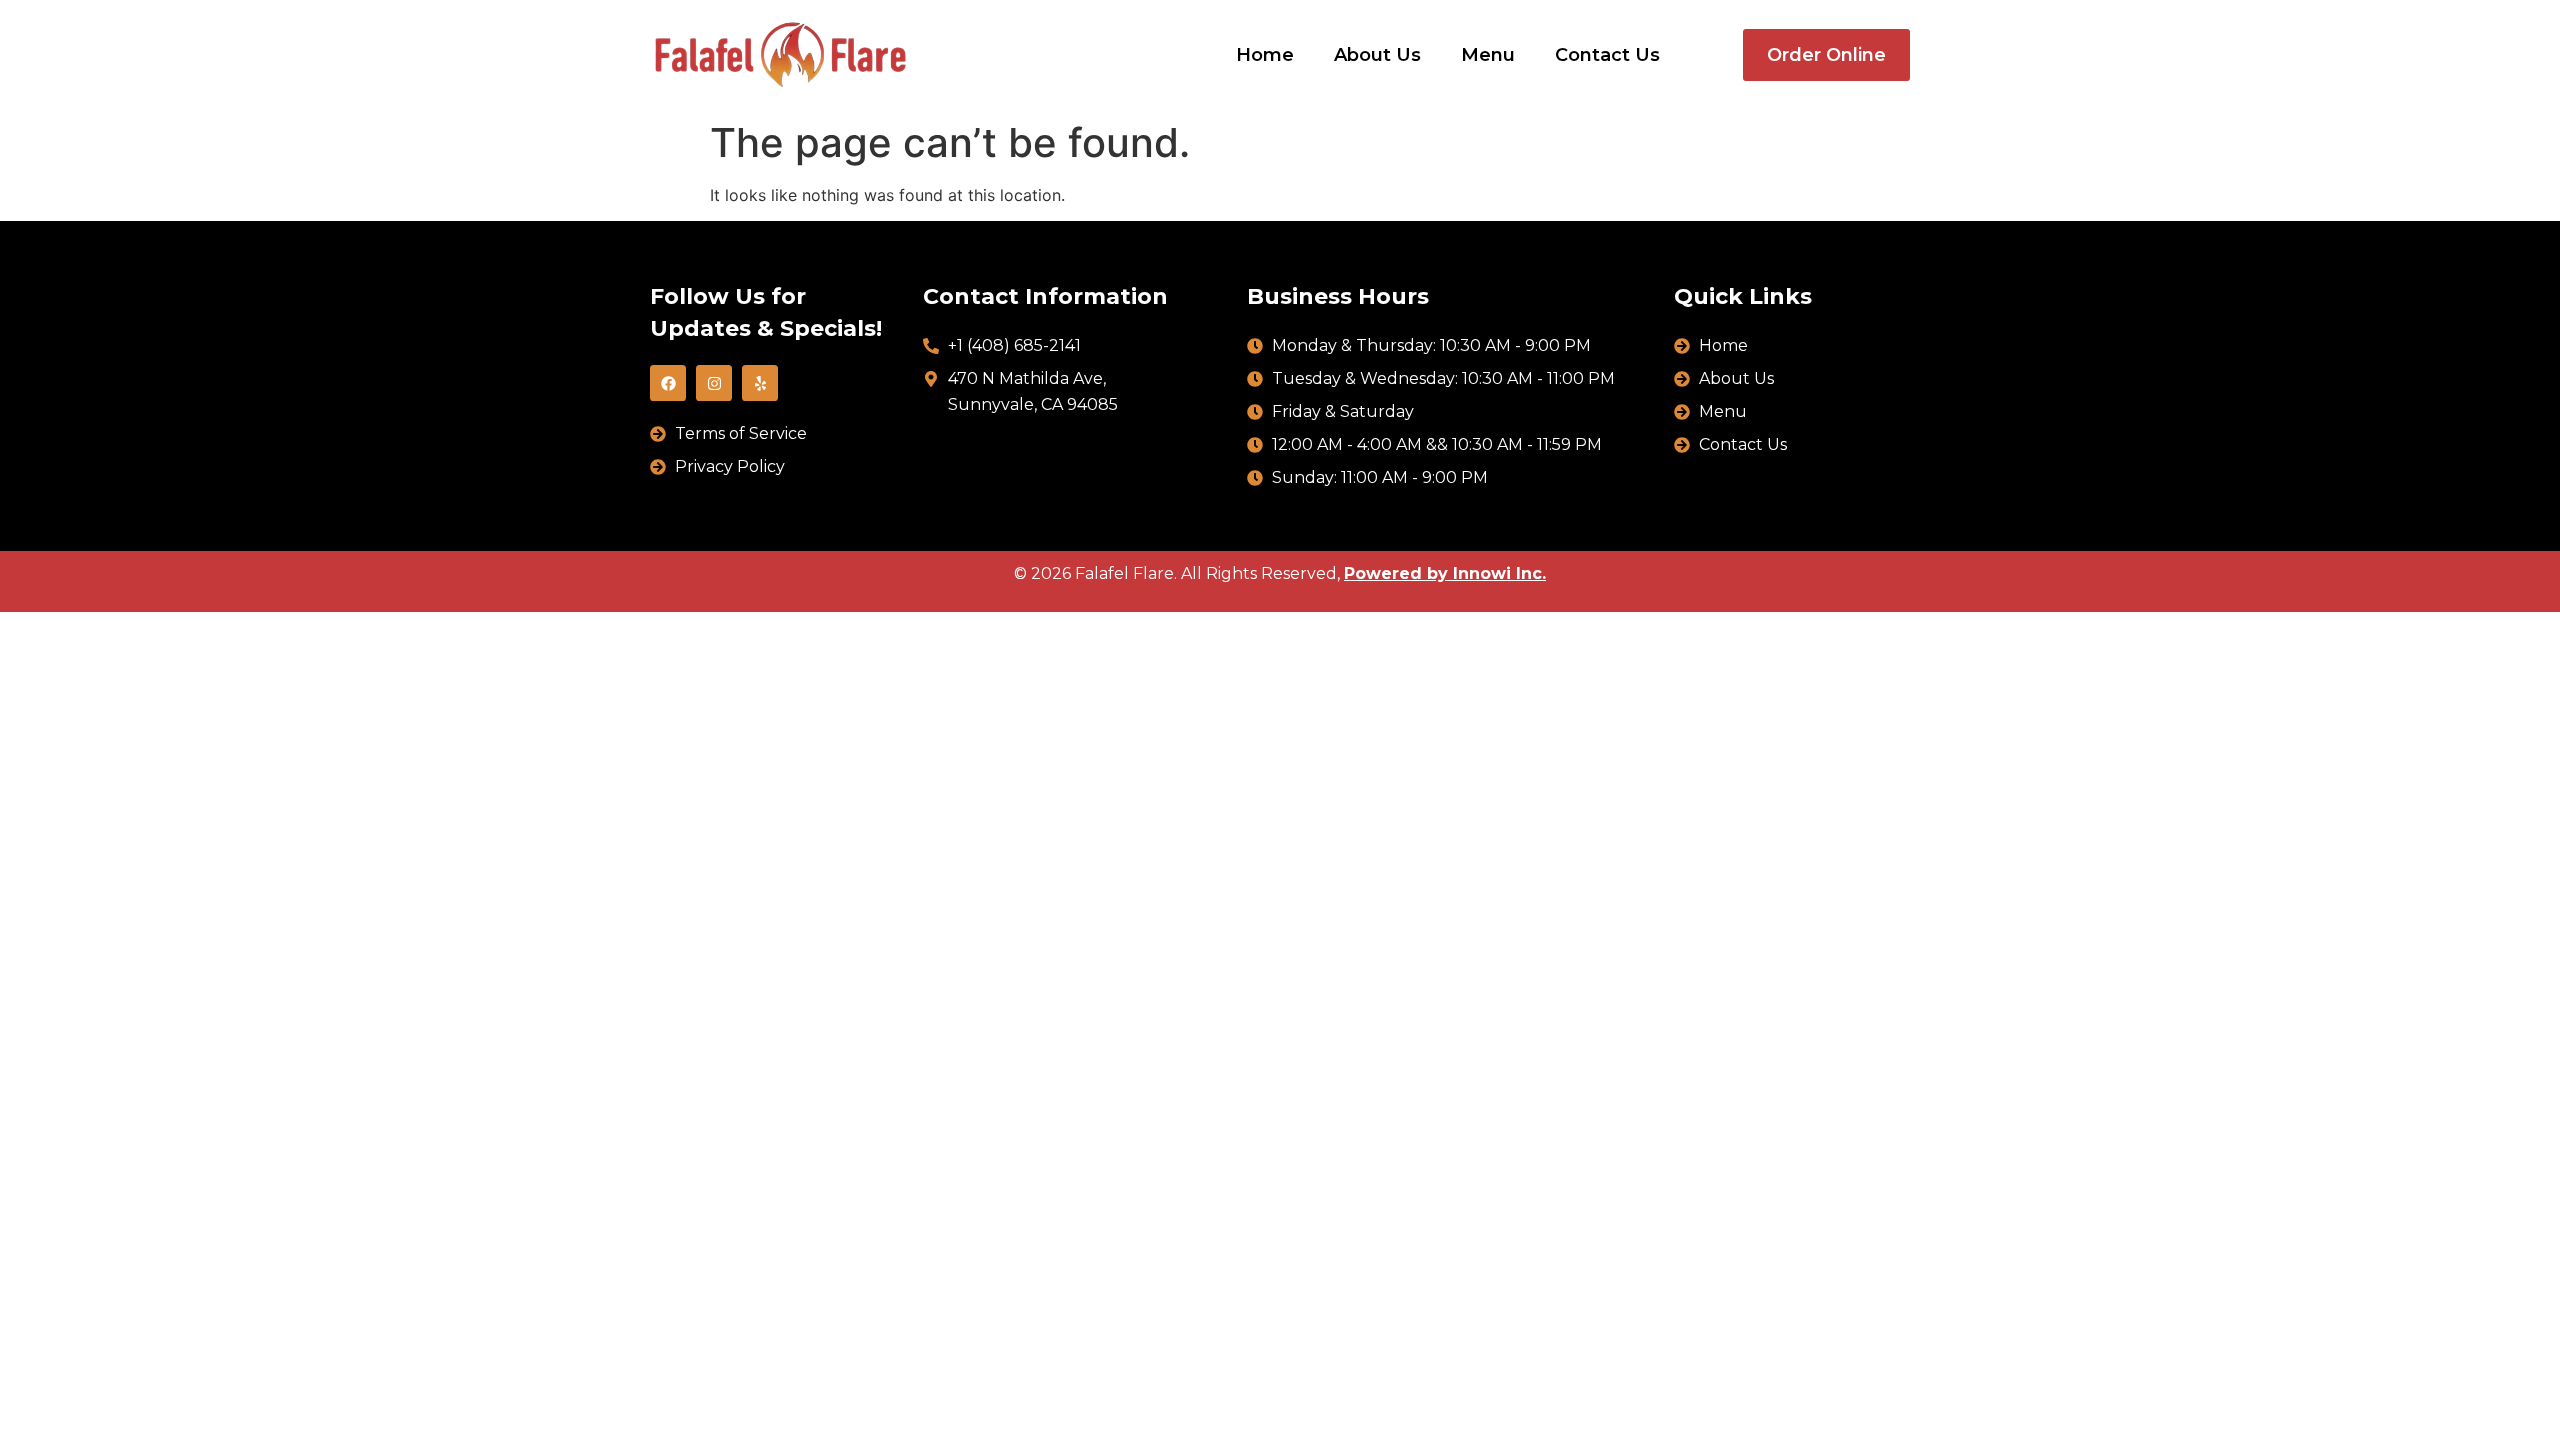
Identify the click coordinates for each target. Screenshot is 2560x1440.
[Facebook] (668, 383)
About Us (1377, 55)
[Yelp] (760, 383)
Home (1265, 55)
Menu (1488, 55)
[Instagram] (714, 383)
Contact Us (1607, 55)
